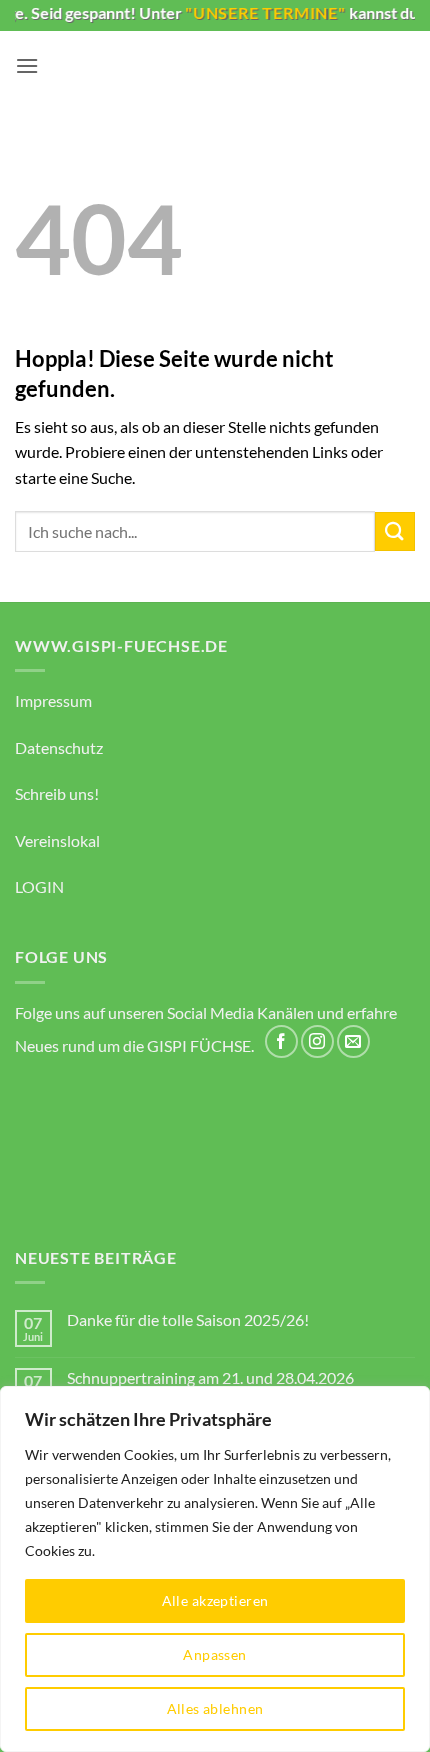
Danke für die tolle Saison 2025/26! (188, 1319)
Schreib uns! (57, 793)
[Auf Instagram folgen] (317, 1041)
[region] (215, 1569)
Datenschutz (59, 747)
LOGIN (39, 886)
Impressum (53, 700)
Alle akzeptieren (215, 1600)
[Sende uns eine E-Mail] (353, 1041)
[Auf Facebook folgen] (281, 1041)
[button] (27, 65)
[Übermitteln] (395, 531)
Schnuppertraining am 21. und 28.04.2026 (210, 1377)
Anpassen (214, 1654)
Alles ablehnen (215, 1708)
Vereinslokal (57, 840)
